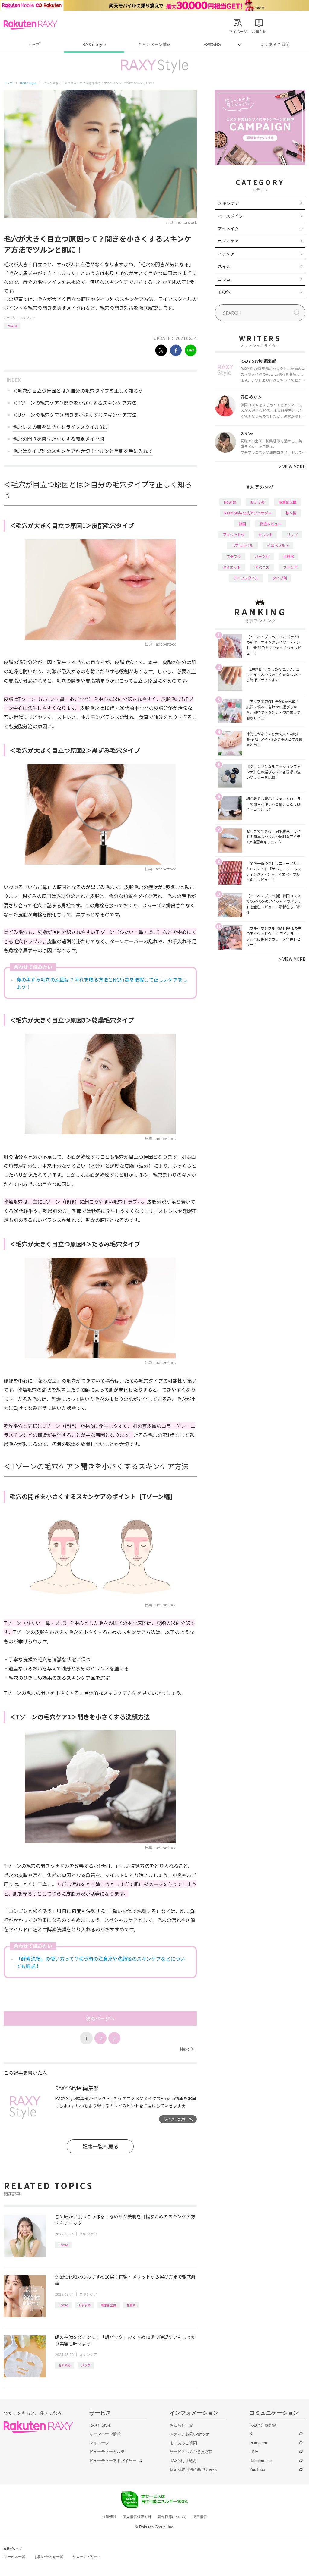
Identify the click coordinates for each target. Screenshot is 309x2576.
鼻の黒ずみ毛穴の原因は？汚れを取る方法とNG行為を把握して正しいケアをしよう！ (102, 983)
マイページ (99, 2443)
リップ (292, 534)
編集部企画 (109, 2305)
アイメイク (228, 228)
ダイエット (232, 567)
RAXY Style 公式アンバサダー (248, 513)
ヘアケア (226, 254)
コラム (224, 279)
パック (86, 2365)
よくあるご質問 (275, 44)
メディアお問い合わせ (189, 2434)
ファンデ (290, 567)
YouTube (257, 2469)
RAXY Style (94, 44)
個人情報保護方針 (137, 2517)
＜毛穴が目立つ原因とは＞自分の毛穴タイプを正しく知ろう (78, 391)
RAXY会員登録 (263, 2425)
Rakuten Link (261, 2461)
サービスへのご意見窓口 (191, 2452)
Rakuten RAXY (30, 25)
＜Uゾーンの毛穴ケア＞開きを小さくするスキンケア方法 (75, 415)
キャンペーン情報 (154, 44)
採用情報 (200, 2517)
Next (187, 2049)
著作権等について (172, 2517)
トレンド (266, 534)
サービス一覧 (14, 2557)
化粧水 (131, 2305)
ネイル (224, 266)
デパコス (262, 567)
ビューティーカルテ (107, 2452)
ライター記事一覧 (178, 2119)
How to (12, 326)
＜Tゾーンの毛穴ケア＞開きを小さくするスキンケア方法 (75, 403)
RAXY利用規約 (183, 2461)
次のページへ (100, 2018)
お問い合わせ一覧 (49, 2557)
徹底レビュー (271, 524)
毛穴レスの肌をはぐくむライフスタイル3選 (60, 427)
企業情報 (109, 2517)
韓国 (242, 524)
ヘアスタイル (242, 545)
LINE (254, 2452)
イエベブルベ (278, 545)
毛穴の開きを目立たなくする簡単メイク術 (59, 439)
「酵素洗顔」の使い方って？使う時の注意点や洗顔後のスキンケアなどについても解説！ (101, 1962)
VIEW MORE (292, 467)
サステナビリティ (87, 2557)
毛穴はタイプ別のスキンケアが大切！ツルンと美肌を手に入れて (83, 451)
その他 (224, 292)
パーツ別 (262, 556)
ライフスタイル (246, 578)
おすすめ (84, 2305)
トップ (34, 44)
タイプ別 (280, 578)
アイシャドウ (234, 534)
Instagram (258, 2443)
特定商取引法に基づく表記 (193, 2469)
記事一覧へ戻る (100, 2146)
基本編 (291, 513)
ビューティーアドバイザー (113, 2461)
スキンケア (27, 317)
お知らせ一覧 (181, 2425)
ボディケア (228, 241)
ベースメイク (230, 216)
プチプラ (234, 556)
